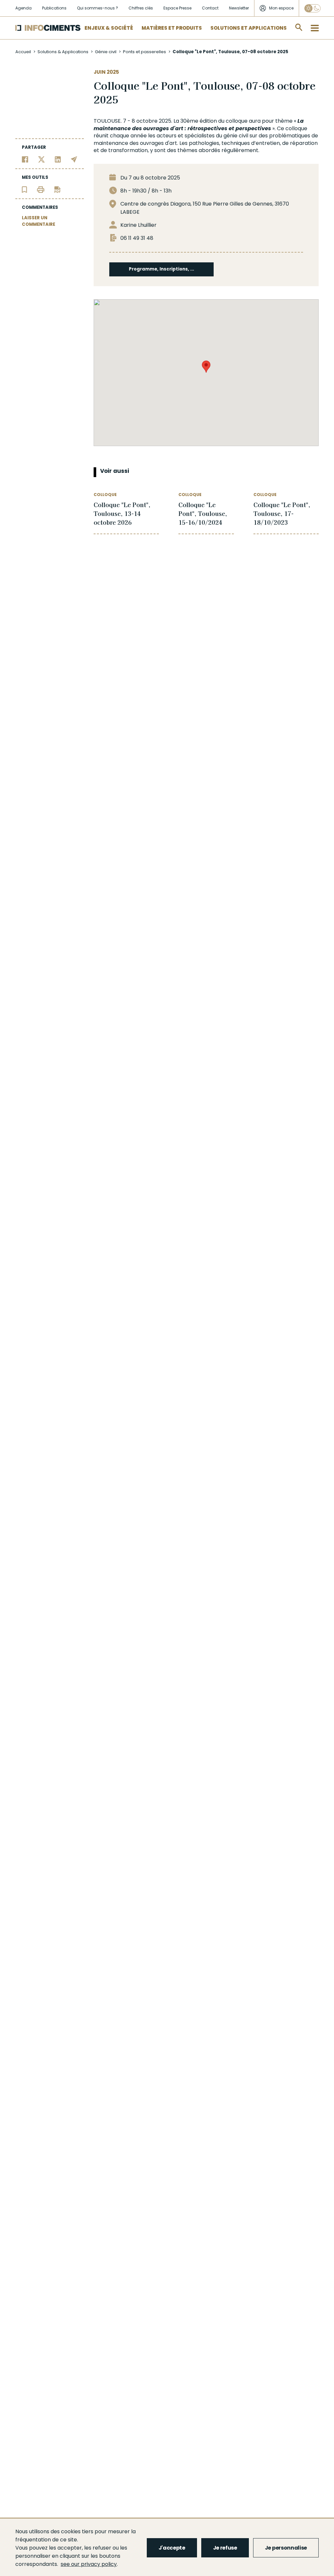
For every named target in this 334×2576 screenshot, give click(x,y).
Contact (210, 8)
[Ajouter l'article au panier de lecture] (24, 189)
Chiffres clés (141, 8)
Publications (54, 8)
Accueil (23, 52)
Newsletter (239, 8)
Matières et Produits (172, 28)
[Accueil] (48, 28)
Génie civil (106, 52)
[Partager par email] (74, 159)
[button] (206, 367)
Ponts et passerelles (144, 52)
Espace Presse (177, 8)
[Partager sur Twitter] (42, 159)
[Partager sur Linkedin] (58, 159)
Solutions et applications (249, 28)
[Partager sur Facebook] (25, 159)
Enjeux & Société (109, 28)
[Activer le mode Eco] (312, 8)
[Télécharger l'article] (57, 189)
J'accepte (172, 2548)
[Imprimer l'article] (41, 189)
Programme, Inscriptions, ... (161, 269)
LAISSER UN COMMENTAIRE (38, 221)
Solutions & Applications (63, 52)
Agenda (23, 8)
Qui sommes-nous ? (98, 8)
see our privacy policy (89, 2564)
